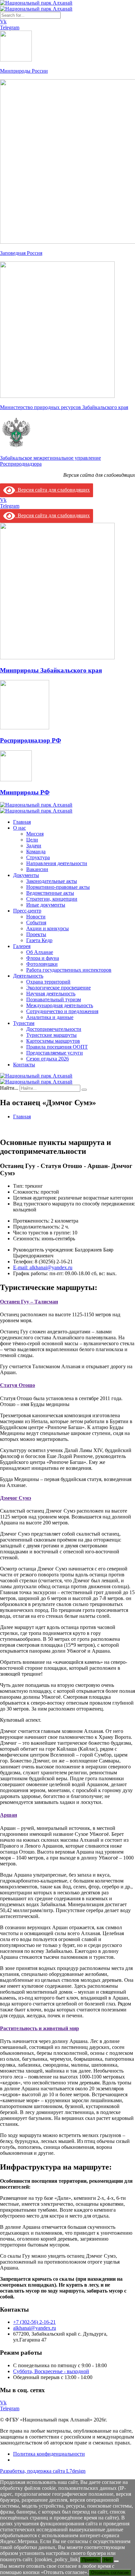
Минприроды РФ (25, 792)
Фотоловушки (42, 964)
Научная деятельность (51, 994)
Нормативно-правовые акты (58, 887)
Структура (38, 857)
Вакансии (37, 869)
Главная (22, 822)
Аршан (9, 1815)
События (36, 923)
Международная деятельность (60, 1005)
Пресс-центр (27, 911)
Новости (36, 917)
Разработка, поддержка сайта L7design (43, 2471)
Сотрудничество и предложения (62, 1011)
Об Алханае (40, 952)
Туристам (24, 1023)
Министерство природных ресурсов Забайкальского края (64, 407)
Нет (107, 2560)
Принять (90, 2560)
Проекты (36, 934)
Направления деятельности (57, 863)
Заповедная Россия (21, 253)
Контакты (24, 1065)
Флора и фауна (43, 958)
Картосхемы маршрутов (53, 1041)
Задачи (34, 846)
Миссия (35, 834)
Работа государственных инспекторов (69, 970)
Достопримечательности (54, 1029)
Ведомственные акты (50, 893)
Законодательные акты (52, 881)
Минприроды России (24, 71)
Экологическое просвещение (58, 988)
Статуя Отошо (18, 1385)
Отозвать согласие (110, 2573)
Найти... (9, 1088)
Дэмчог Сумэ (16, 1498)
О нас (19, 828)
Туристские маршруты (51, 1035)
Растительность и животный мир (39, 2028)
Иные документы (46, 905)
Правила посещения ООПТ (57, 1047)
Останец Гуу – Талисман (29, 1302)
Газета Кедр (39, 940)
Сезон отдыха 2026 (48, 1059)
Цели (32, 840)
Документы (26, 875)
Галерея (22, 946)
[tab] (67, 1302)
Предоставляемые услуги (55, 1053)
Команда (36, 851)
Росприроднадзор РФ (30, 740)
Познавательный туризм (54, 999)
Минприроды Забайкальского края (51, 670)
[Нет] (116, 2561)
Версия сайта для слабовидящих (52, 490)
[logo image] (36, 6)
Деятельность (28, 976)
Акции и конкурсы (48, 928)
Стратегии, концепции (52, 899)
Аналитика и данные (50, 1017)
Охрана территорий (48, 982)
